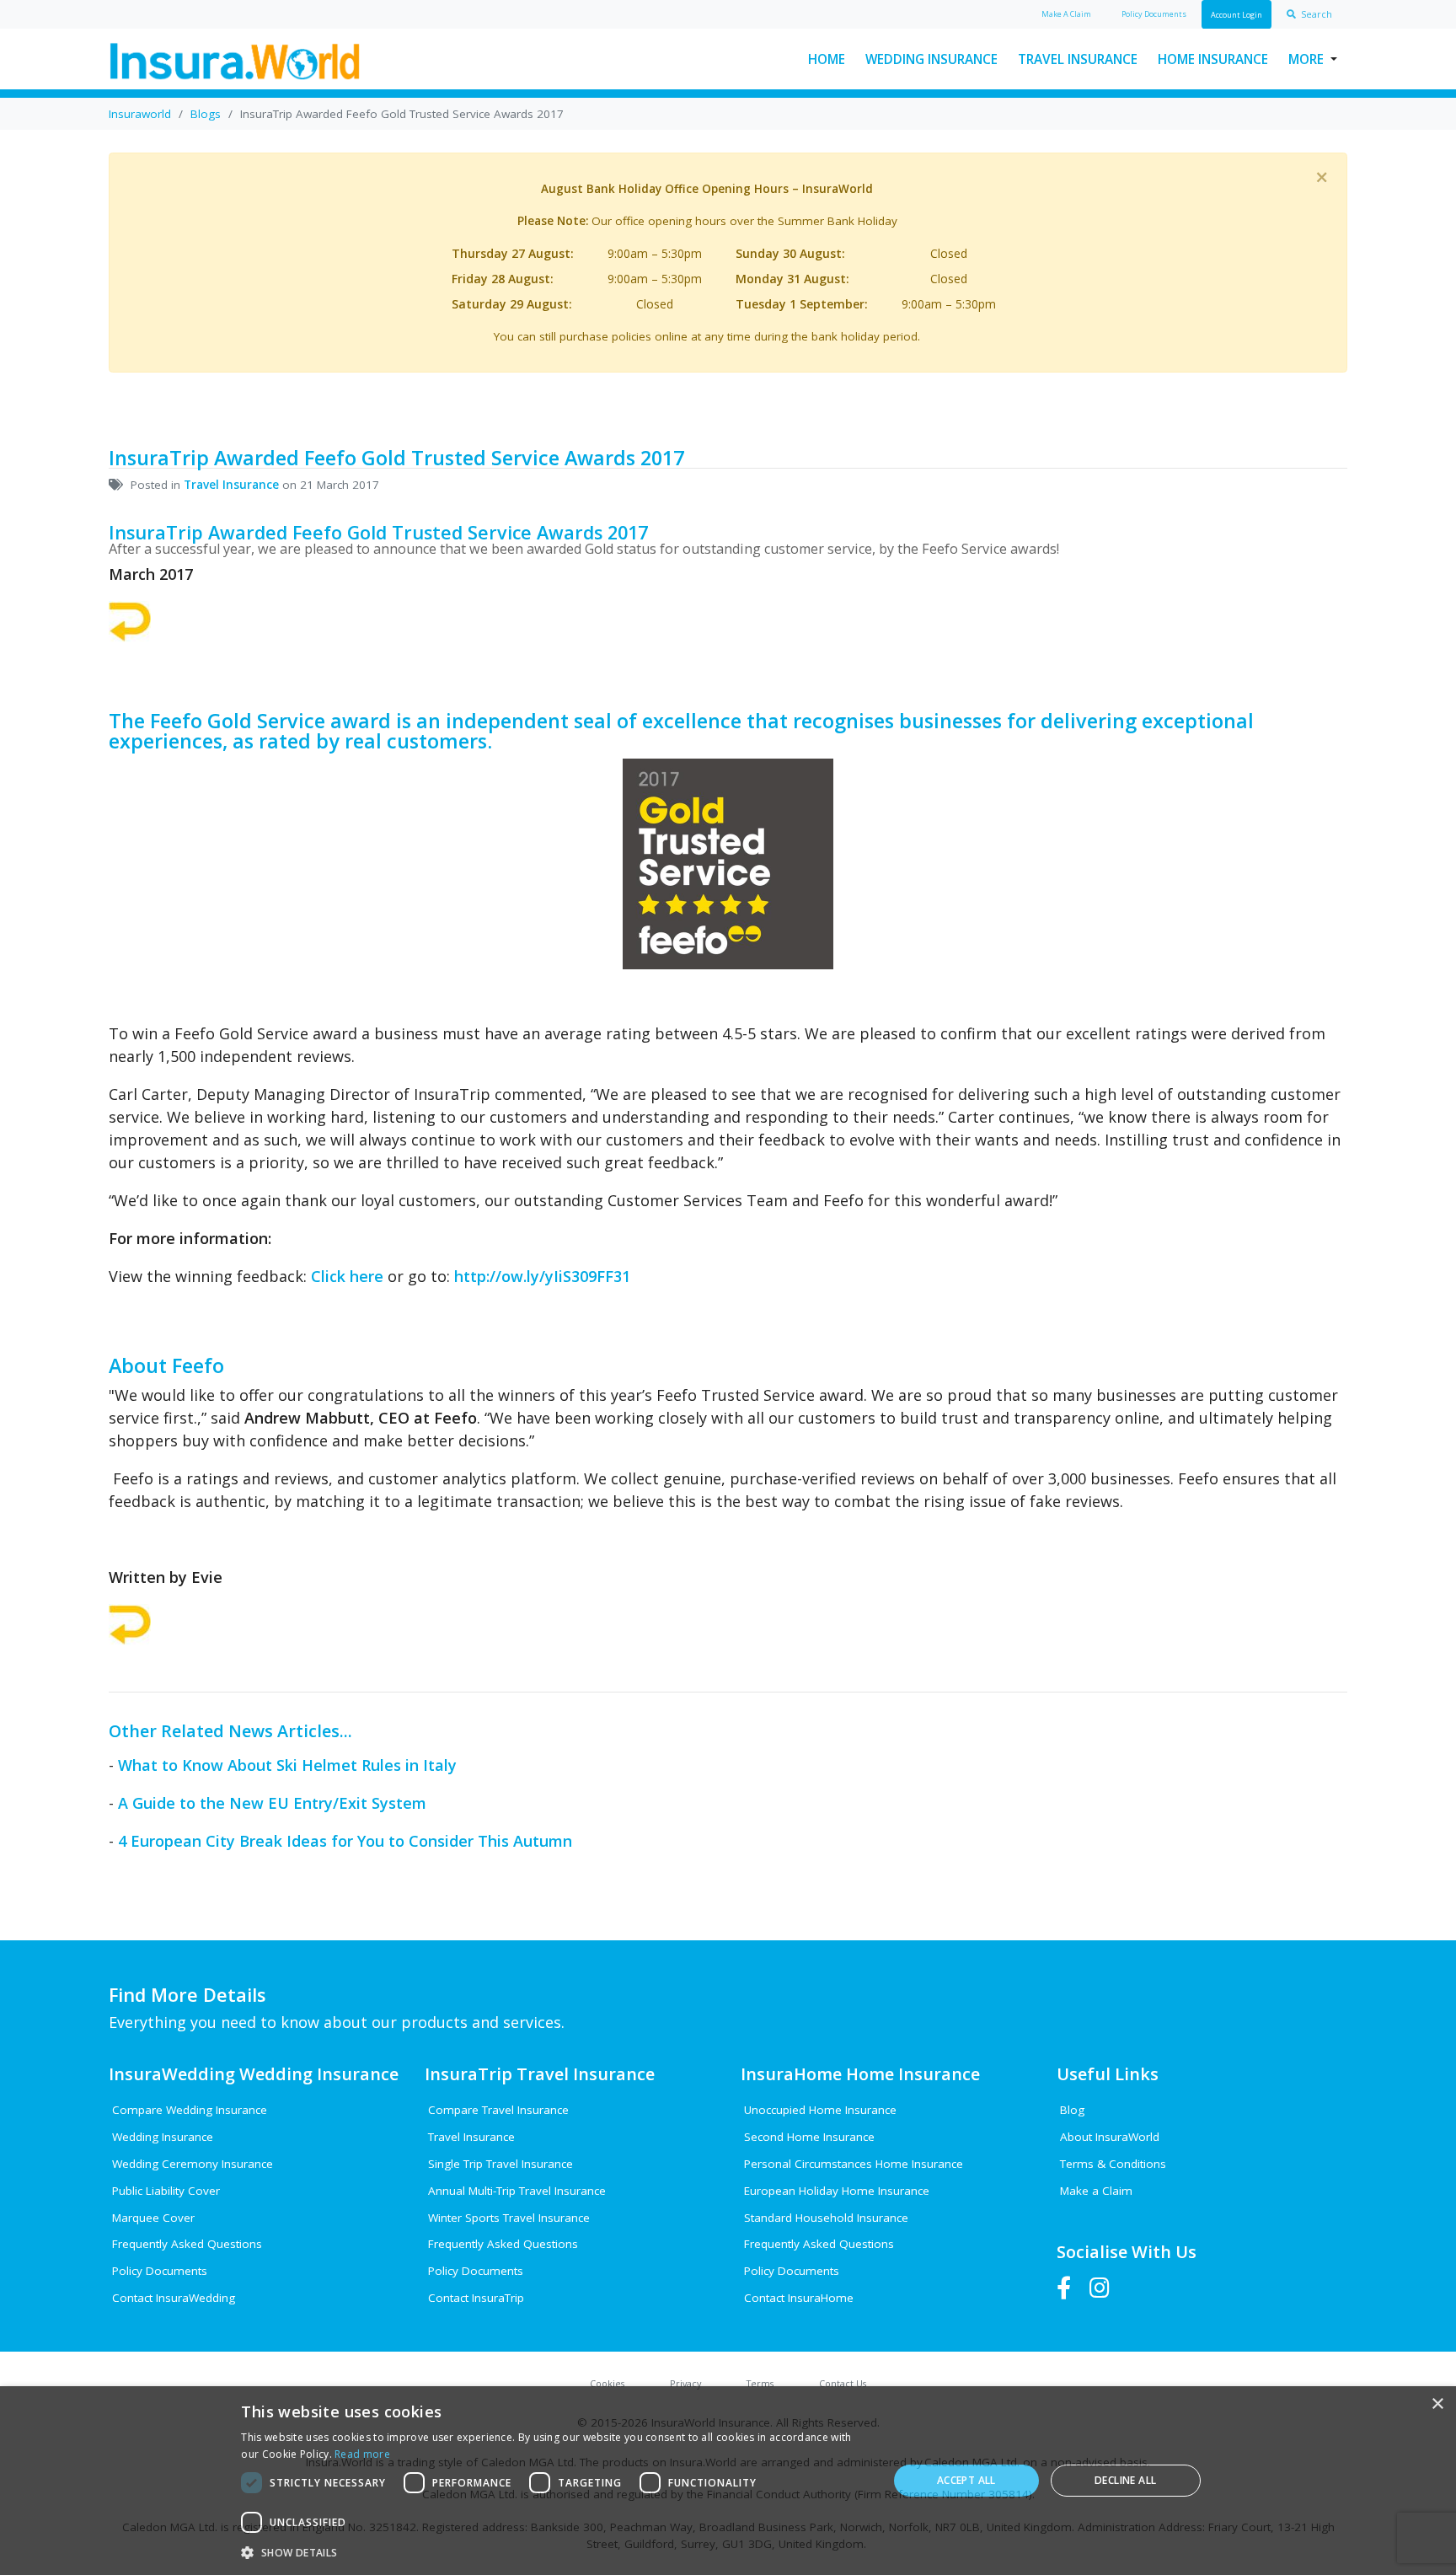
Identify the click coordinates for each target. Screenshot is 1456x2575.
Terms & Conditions (1113, 2164)
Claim (1066, 14)
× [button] (1437, 2404)
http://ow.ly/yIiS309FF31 (542, 1276)
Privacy (685, 2383)
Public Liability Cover (166, 2191)
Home (827, 59)
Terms (760, 2383)
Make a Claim (1096, 2191)
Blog (1072, 2110)
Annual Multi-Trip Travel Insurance (517, 2191)
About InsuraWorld (1110, 2137)
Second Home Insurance (809, 2137)
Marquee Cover (153, 2218)
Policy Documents (160, 2271)
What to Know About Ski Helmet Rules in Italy (287, 1765)
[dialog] (728, 2481)
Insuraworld (140, 114)
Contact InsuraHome (799, 2298)
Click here (347, 1276)
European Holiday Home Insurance (837, 2191)
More (1306, 59)
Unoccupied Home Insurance (820, 2110)
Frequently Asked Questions (187, 2244)
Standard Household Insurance (826, 2218)
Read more (362, 2454)
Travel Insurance (1078, 59)
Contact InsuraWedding (174, 2298)
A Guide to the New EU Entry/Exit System (272, 1803)
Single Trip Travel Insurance (500, 2164)
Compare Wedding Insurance (190, 2110)
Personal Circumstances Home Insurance (854, 2164)
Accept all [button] (966, 2480)
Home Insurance (1213, 59)
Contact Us (843, 2383)
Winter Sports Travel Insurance (509, 2218)
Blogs (206, 114)
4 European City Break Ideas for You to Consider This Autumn (345, 1841)
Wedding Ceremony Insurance (193, 2164)
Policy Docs (1154, 14)
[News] (130, 620)
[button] (554, 2552)
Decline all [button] (1125, 2480)
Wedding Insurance (931, 59)
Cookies (607, 2383)
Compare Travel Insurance (498, 2110)
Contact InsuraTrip (476, 2298)
